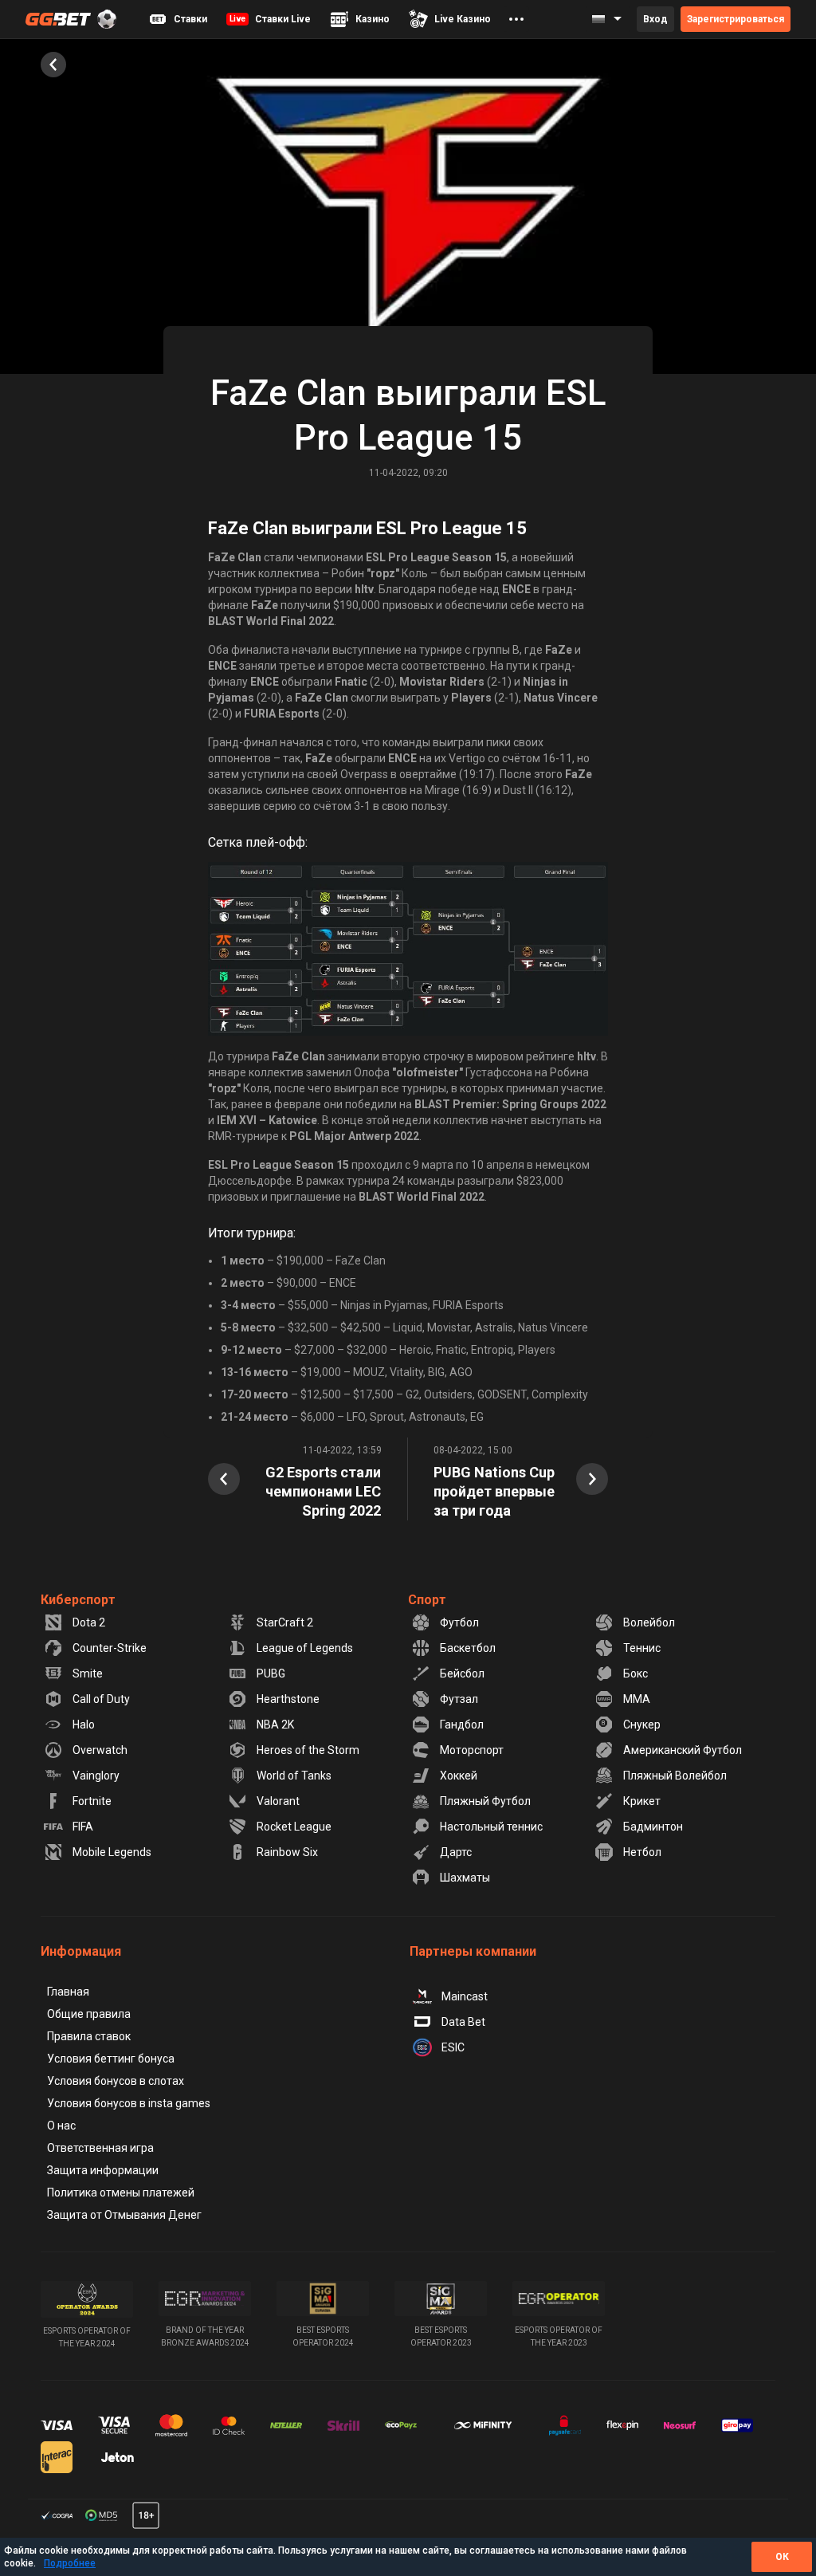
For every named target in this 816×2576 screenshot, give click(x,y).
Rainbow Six (287, 1852)
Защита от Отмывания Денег (124, 2215)
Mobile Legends (112, 1852)
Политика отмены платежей (121, 2193)
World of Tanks (294, 1776)
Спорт (427, 1600)
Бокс (636, 1673)
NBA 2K (275, 1725)
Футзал (459, 1699)
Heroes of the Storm (308, 1750)
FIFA (83, 1827)
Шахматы (465, 1878)
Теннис (642, 1648)
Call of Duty (101, 1699)
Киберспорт (78, 1600)
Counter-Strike (110, 1648)
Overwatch (100, 1750)
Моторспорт (472, 1750)
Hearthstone (288, 1699)
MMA (637, 1699)
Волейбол (649, 1622)
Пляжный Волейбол (675, 1776)
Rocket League (294, 1827)
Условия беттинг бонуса (111, 2059)
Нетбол (642, 1852)
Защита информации (103, 2170)
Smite (88, 1673)
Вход (655, 19)
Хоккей (459, 1776)
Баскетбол (468, 1648)
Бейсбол (462, 1673)
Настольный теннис (491, 1827)
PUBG (271, 1673)
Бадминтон (653, 1827)
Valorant (278, 1801)
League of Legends (305, 1648)
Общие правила (89, 2014)
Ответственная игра (100, 2148)
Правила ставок (89, 2036)
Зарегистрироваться (736, 19)
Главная (68, 1992)
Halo (84, 1725)
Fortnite (92, 1801)
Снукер (642, 1725)
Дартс (456, 1852)
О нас (61, 2126)
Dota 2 (89, 1622)
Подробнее (70, 2563)
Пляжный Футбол (485, 1801)
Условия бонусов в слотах (116, 2081)
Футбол (459, 1622)
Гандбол (462, 1725)
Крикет (642, 1801)
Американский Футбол (683, 1750)
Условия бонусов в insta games (129, 2103)
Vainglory (96, 1776)
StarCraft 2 (285, 1622)
